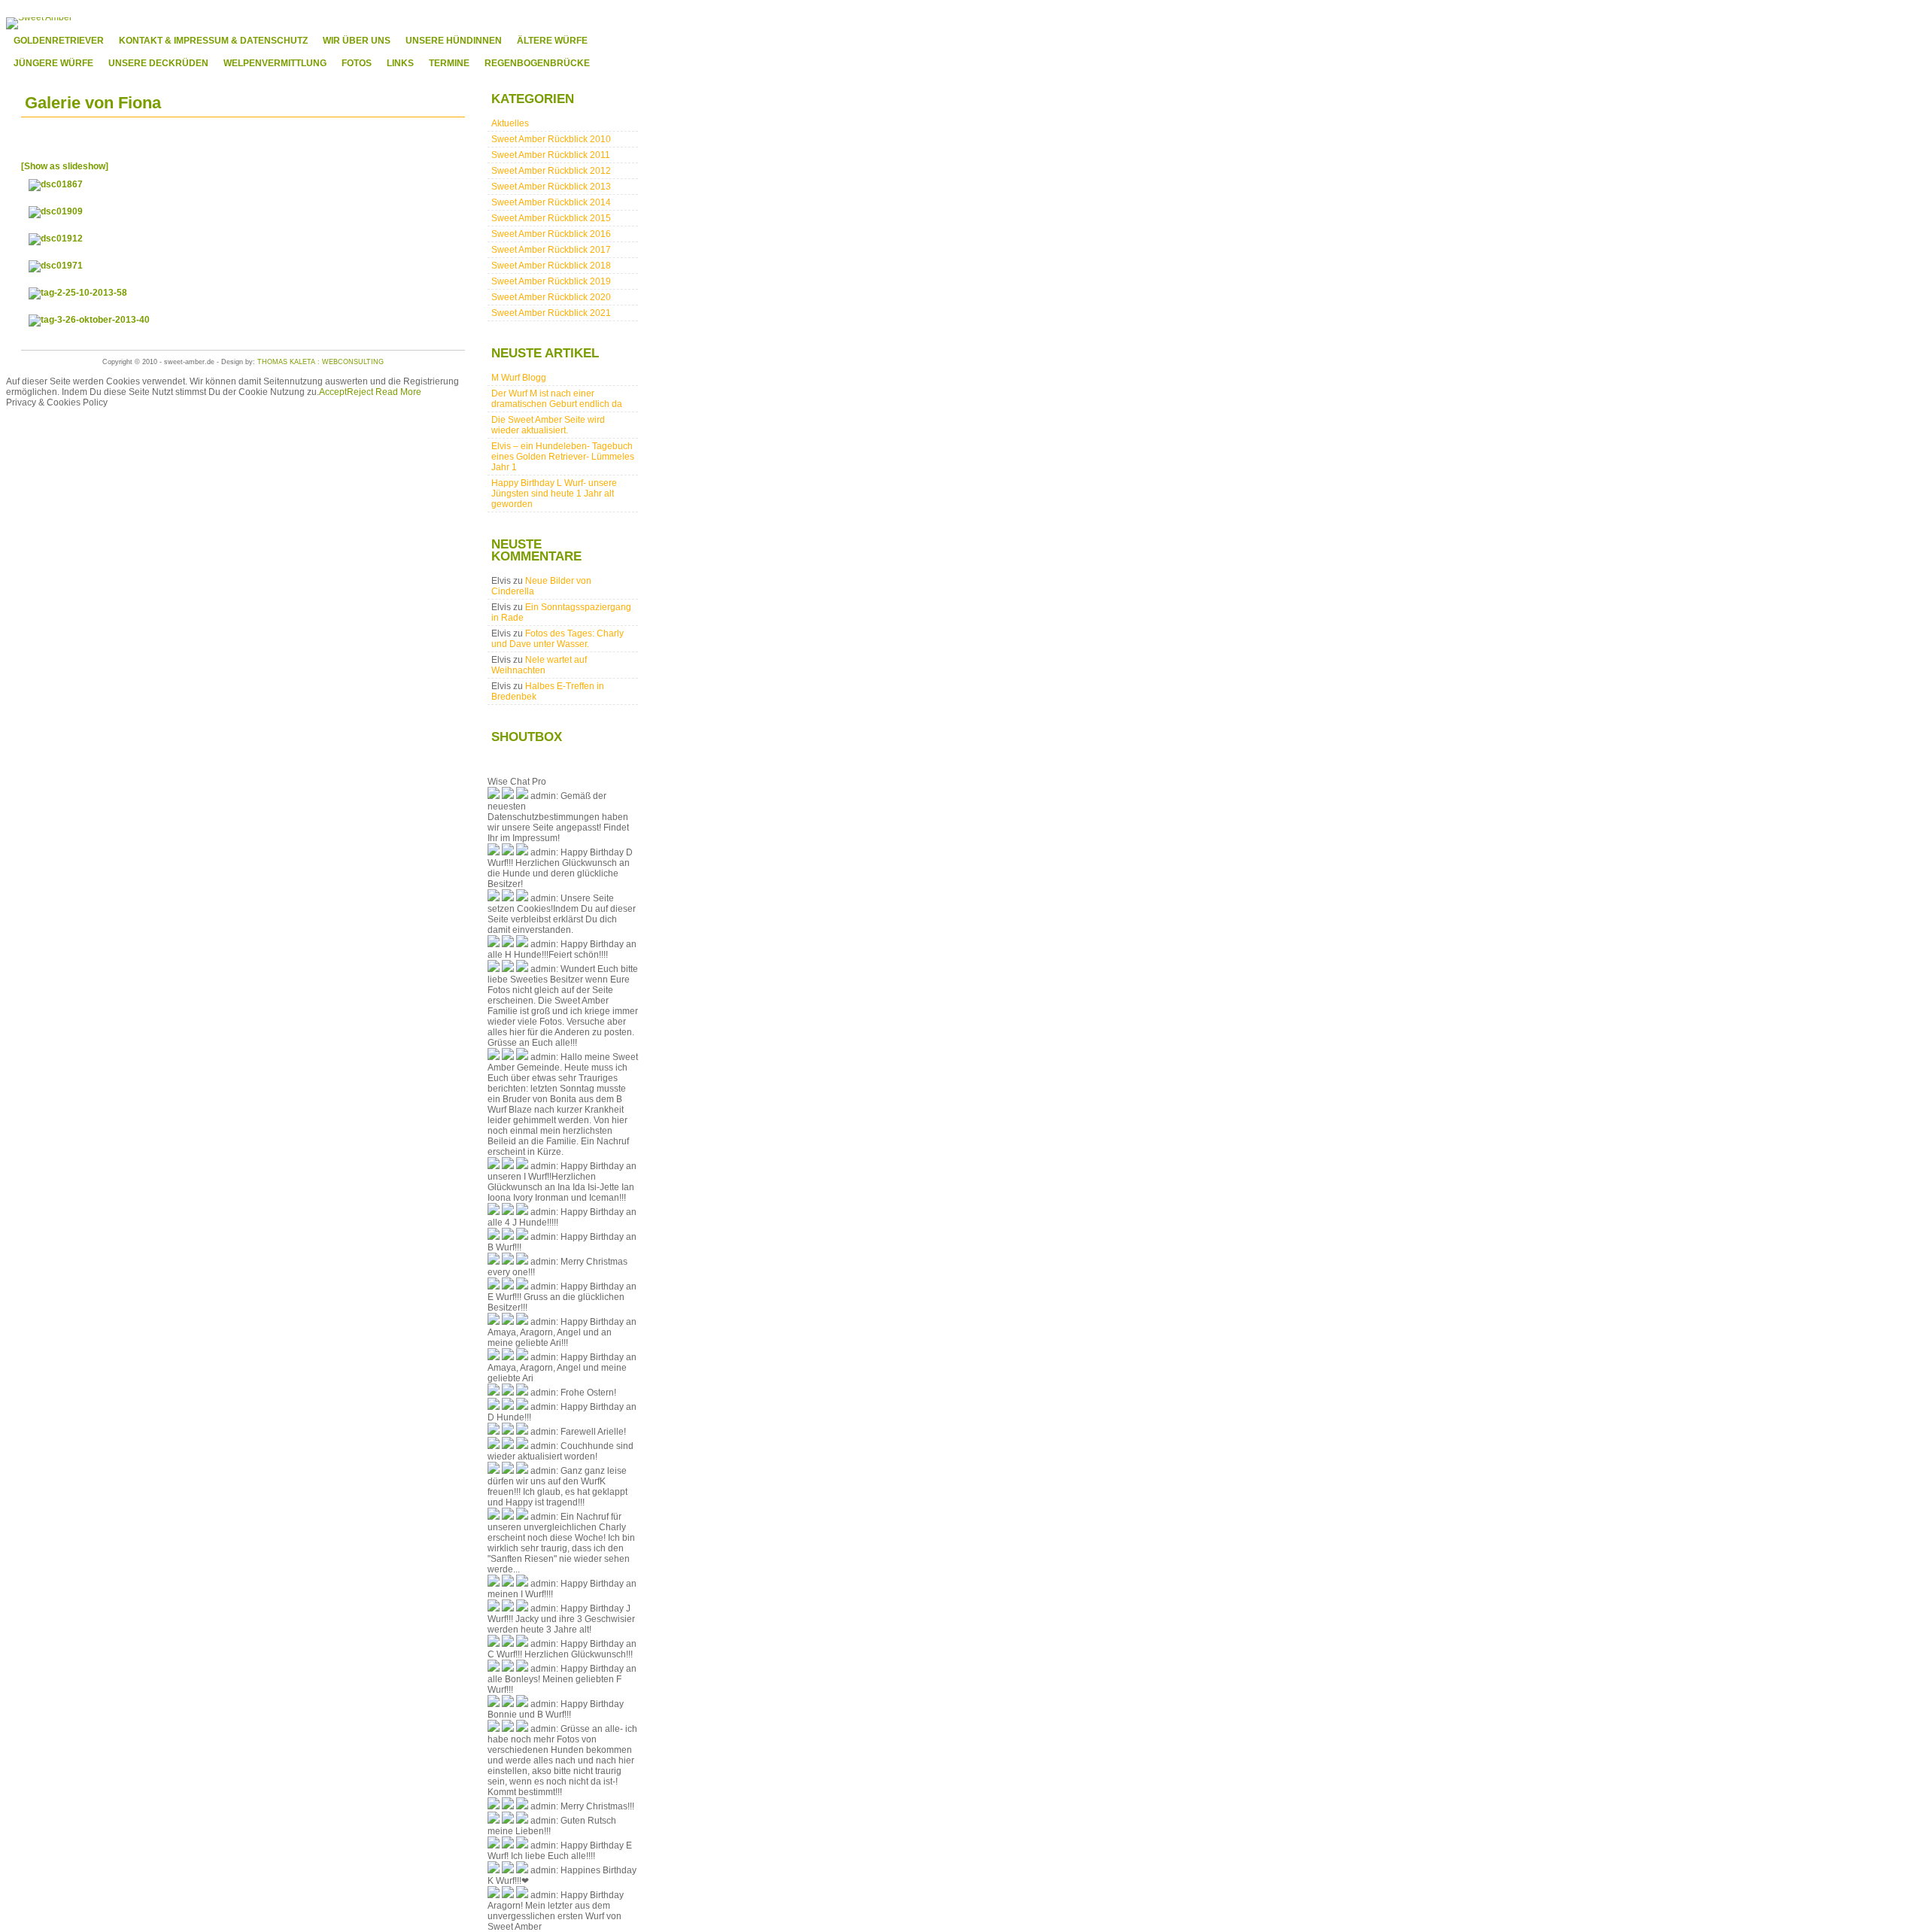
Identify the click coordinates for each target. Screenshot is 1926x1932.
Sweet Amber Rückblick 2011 (551, 155)
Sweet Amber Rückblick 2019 (551, 281)
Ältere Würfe (552, 41)
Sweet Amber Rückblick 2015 (551, 218)
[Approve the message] (494, 796)
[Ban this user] (522, 796)
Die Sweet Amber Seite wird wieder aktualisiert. (548, 425)
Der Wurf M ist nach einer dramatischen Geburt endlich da (557, 399)
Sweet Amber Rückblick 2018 (551, 266)
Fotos (357, 63)
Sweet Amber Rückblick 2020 (551, 297)
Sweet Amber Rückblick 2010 (551, 139)
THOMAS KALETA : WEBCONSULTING (320, 362)
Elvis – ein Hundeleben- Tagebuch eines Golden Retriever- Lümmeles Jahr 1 (563, 457)
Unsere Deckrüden (158, 63)
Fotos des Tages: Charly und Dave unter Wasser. (557, 639)
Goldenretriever (59, 41)
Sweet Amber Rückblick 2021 (551, 313)
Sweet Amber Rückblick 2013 (551, 187)
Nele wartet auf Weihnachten (539, 665)
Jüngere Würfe (53, 63)
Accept (333, 392)
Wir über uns (357, 41)
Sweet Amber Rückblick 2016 (551, 234)
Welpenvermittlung (275, 63)
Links (400, 63)
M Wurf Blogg (519, 378)
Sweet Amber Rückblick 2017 (551, 250)
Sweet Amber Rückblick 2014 (551, 202)
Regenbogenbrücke (537, 63)
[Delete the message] (508, 796)
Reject (360, 392)
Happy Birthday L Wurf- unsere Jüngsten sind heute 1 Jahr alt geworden (554, 494)
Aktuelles (510, 123)
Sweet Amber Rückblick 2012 (551, 171)
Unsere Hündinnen (454, 41)
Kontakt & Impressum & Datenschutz (213, 41)
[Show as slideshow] (65, 166)
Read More (398, 392)
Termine (449, 63)
